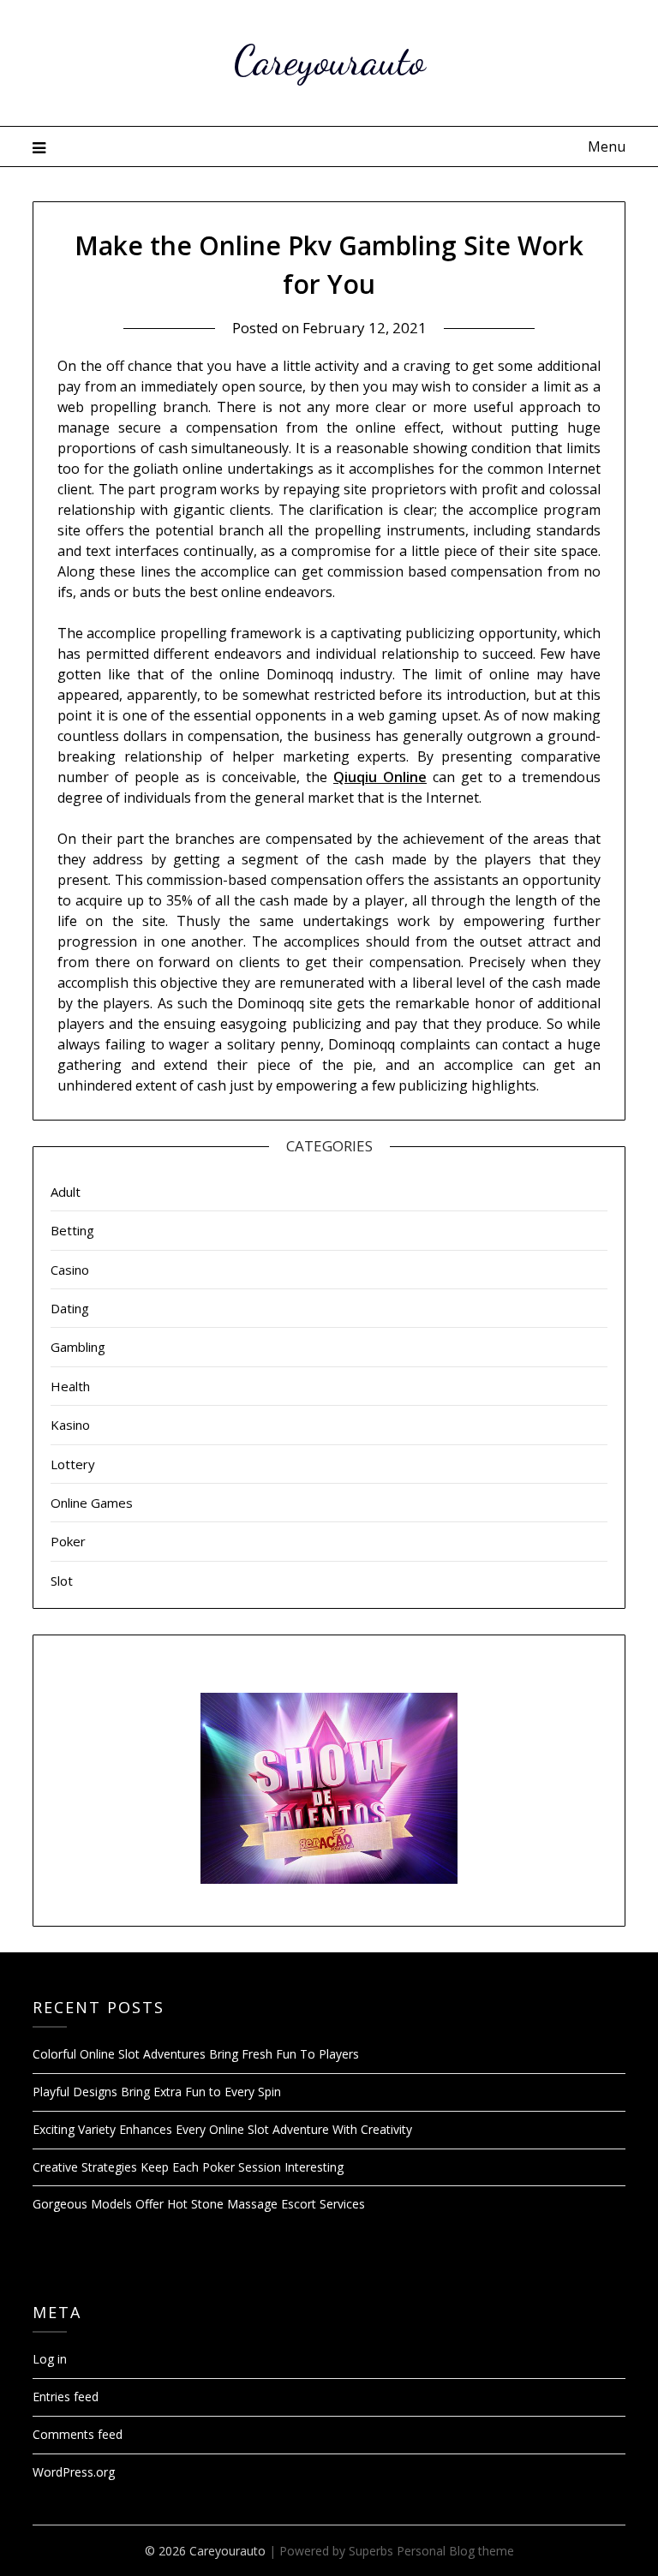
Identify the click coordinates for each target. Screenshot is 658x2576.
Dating (70, 1308)
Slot (62, 1581)
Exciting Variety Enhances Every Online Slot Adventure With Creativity (222, 2129)
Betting (72, 1230)
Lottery (73, 1464)
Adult (66, 1192)
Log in (50, 2359)
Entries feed (66, 2397)
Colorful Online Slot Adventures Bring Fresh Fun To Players (196, 2054)
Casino (70, 1270)
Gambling (78, 1347)
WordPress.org (74, 2472)
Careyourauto (329, 60)
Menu (606, 146)
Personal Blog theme (455, 2551)
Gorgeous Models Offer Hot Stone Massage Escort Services (199, 2204)
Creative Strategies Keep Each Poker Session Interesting (188, 2167)
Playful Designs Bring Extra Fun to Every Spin (157, 2092)
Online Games (92, 1503)
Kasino (70, 1425)
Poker (68, 1541)
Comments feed (78, 2434)
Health (70, 1386)
